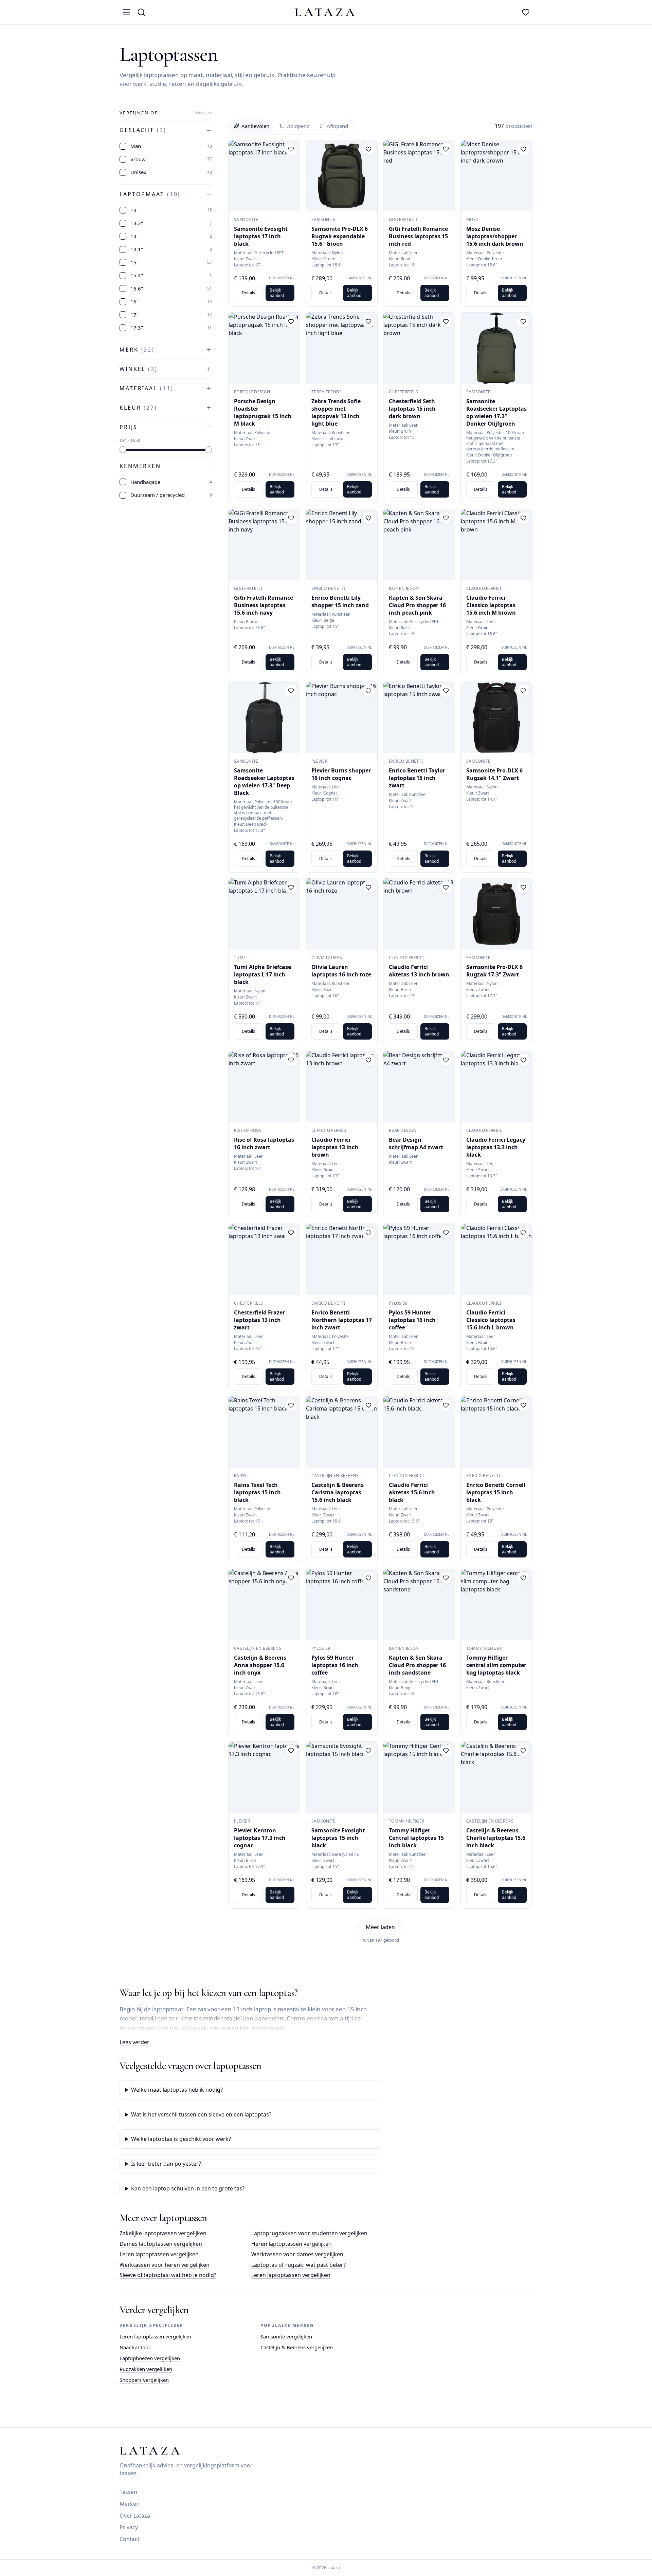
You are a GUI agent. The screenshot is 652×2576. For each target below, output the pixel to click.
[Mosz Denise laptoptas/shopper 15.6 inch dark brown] (496, 176)
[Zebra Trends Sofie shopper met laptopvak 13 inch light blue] (342, 348)
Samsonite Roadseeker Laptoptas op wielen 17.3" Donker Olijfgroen (496, 412)
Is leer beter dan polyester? (166, 2164)
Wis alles (203, 113)
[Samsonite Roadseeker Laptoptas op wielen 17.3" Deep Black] (264, 717)
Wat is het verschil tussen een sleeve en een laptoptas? (201, 2114)
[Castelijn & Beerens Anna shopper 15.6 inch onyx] (264, 1605)
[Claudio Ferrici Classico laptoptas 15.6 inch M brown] (496, 545)
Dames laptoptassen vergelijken (161, 2244)
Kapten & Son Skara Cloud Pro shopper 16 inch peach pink (417, 605)
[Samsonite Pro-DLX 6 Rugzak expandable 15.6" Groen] (342, 176)
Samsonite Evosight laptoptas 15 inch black (338, 1838)
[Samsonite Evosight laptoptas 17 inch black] (264, 176)
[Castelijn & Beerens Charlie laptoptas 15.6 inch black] (496, 1777)
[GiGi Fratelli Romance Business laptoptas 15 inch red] (419, 176)
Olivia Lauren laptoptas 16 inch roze (341, 971)
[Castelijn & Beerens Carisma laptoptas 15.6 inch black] (342, 1432)
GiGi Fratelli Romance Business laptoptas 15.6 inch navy (264, 605)
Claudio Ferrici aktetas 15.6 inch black (412, 1492)
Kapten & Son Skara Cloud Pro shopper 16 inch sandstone (417, 1665)
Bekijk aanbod (277, 293)
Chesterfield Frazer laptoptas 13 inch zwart (259, 1320)
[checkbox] (123, 146)
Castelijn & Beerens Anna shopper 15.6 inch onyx (260, 1665)
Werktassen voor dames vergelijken (297, 2254)
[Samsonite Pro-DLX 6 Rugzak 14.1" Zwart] (496, 717)
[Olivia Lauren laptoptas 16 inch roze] (342, 914)
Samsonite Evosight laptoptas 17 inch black (261, 236)
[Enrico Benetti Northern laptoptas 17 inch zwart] (342, 1259)
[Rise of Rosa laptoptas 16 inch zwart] (264, 1087)
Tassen (128, 2492)
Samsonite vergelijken (286, 2336)
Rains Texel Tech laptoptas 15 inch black (257, 1492)
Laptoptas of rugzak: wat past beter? (298, 2265)
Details (248, 293)
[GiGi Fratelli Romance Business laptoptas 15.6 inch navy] (264, 545)
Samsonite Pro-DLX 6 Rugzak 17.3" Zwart (494, 971)
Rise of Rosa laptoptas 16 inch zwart (264, 1143)
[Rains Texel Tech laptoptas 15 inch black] (264, 1432)
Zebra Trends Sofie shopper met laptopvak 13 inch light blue (336, 412)
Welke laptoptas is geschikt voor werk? (181, 2139)
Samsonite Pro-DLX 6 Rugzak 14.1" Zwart (494, 774)
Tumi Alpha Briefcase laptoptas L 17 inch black (262, 974)
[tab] (252, 126)
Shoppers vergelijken (144, 2380)
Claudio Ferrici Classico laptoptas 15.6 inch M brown (491, 605)
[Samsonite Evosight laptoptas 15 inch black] (342, 1777)
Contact (130, 2539)
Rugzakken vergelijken (146, 2369)
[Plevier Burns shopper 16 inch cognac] (342, 717)
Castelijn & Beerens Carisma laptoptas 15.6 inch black (338, 1492)
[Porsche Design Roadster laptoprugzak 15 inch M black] (264, 348)
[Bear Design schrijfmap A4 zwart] (419, 1087)
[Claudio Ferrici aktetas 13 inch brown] (419, 914)
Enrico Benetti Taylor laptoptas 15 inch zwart (417, 778)
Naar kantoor (135, 2347)
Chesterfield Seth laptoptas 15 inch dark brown (412, 409)
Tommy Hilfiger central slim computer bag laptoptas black (496, 1665)
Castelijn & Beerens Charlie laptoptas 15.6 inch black (496, 1838)
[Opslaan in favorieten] (291, 149)
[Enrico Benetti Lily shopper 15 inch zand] (342, 545)
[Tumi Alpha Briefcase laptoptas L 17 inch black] (264, 914)
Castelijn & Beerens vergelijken (297, 2347)
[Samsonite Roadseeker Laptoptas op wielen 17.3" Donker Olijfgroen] (496, 348)
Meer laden (380, 1927)
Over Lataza (135, 2516)
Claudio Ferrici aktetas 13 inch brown (419, 971)
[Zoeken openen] (141, 12)
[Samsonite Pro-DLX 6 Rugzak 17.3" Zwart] (496, 914)
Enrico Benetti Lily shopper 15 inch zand (340, 601)
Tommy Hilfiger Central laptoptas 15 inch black (416, 1838)
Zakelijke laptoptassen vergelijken (163, 2233)
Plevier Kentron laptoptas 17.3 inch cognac (260, 1838)
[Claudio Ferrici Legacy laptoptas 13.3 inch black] (496, 1087)
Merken (130, 2504)
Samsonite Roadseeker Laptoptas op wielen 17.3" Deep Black (264, 782)
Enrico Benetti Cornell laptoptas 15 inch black (496, 1492)
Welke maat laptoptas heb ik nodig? (177, 2090)
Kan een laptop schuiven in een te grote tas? (188, 2188)
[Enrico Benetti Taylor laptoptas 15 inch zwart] (419, 717)
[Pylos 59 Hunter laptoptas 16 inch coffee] (419, 1259)
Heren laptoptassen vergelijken (292, 2244)
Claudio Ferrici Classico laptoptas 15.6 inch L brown (491, 1320)
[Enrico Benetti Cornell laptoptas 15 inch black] (496, 1432)
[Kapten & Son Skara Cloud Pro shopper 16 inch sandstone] (419, 1605)
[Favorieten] (526, 12)
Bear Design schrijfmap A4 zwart (416, 1143)
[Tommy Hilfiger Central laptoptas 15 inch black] (419, 1777)
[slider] (123, 450)
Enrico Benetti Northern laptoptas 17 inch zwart (342, 1320)
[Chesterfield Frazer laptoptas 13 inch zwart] (264, 1259)
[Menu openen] (126, 12)
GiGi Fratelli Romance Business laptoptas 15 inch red (418, 236)
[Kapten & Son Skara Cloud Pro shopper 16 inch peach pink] (419, 545)
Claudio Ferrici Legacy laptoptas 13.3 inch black (496, 1147)
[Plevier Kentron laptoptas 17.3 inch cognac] (264, 1777)
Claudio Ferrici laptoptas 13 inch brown (335, 1147)
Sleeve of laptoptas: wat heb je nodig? (168, 2275)
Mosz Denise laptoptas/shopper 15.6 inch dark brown (495, 236)
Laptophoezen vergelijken (150, 2358)
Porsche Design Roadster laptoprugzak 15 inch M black (263, 412)
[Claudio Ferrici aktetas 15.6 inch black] (419, 1432)
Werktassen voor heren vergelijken (165, 2265)
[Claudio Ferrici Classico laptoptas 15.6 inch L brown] (496, 1259)
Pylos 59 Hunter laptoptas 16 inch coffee (412, 1320)
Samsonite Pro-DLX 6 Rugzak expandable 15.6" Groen (340, 236)
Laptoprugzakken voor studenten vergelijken (309, 2233)
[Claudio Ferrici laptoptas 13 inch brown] (342, 1087)
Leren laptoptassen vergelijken (159, 2254)
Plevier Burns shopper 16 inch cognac (341, 774)
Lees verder (134, 2042)
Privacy (129, 2527)
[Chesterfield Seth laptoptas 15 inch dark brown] (419, 348)
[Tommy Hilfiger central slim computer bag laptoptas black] (496, 1605)
